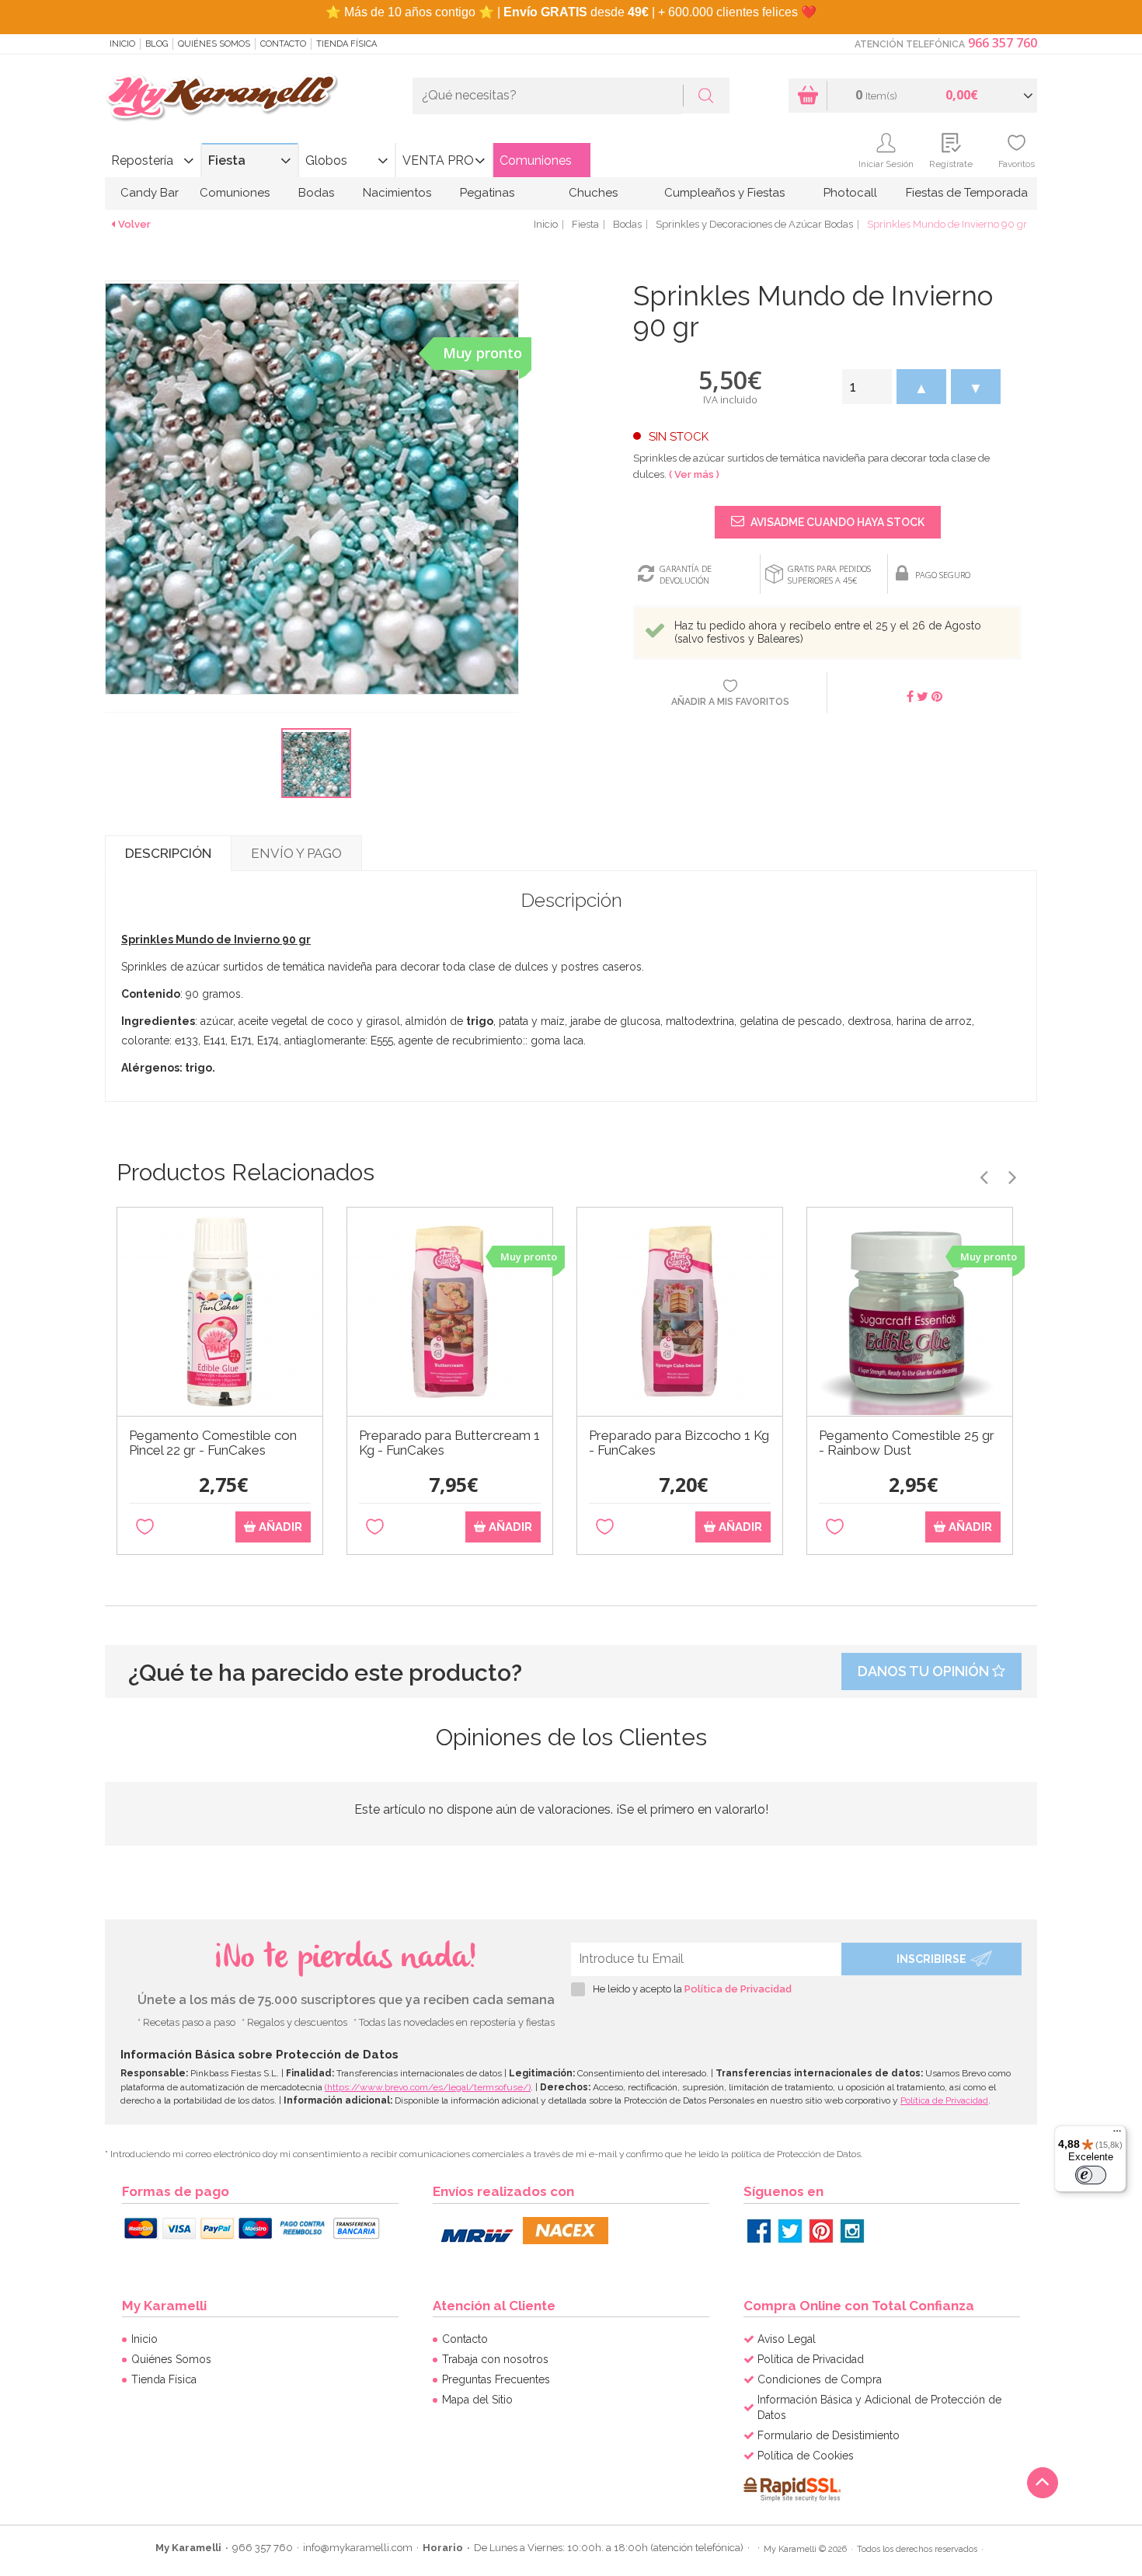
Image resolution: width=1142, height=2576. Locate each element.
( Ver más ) (694, 474)
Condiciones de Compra (820, 2379)
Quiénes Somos (214, 44)
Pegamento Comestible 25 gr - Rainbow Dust (907, 1443)
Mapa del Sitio (477, 2400)
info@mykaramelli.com (358, 2548)
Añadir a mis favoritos (730, 702)
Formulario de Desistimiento (829, 2435)
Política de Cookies (806, 2456)
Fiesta (227, 160)
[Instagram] (852, 2231)
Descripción (168, 853)
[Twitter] (790, 2231)
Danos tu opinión (925, 1671)
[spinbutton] (867, 387)
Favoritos (1017, 164)
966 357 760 (1003, 43)
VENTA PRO (438, 160)
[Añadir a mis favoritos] (145, 1527)
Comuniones (536, 160)
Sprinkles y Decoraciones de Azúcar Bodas (754, 224)
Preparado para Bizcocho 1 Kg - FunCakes (679, 1443)
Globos (326, 160)
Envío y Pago (296, 853)
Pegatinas (487, 193)
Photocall (850, 193)
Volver (134, 224)
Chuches (593, 193)
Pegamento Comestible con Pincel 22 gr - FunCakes (213, 1443)
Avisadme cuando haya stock (836, 522)
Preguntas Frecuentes (496, 2379)
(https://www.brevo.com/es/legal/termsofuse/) (428, 2087)
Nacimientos (397, 193)
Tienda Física (346, 44)
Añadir (279, 1527)
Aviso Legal (787, 2339)
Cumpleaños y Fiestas (724, 193)
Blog (157, 44)
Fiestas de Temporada (967, 193)
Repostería (142, 160)
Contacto (283, 44)
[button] (921, 387)
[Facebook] (759, 2231)
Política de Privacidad (738, 1989)
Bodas (316, 193)
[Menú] (1117, 2135)
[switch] (1091, 2175)
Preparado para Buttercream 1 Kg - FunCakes (449, 1443)
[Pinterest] (821, 2231)
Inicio (122, 44)
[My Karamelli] (221, 98)
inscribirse (931, 1959)
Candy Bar (150, 193)
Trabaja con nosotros (495, 2359)
